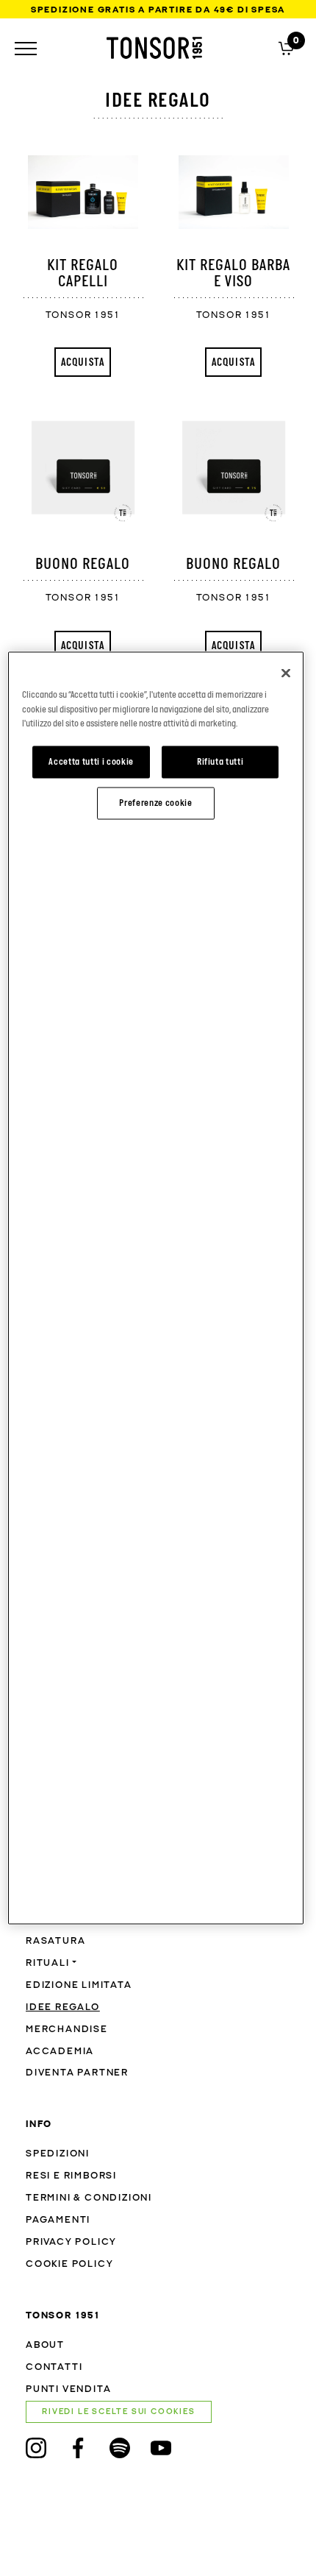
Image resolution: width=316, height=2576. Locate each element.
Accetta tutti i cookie (91, 762)
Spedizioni (58, 2154)
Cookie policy (69, 2264)
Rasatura (55, 1941)
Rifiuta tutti (220, 762)
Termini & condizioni (89, 2198)
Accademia (60, 2052)
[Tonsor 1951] (154, 48)
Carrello (286, 47)
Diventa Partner (77, 2073)
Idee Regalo (63, 2007)
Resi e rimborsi (71, 2176)
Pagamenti (58, 2220)
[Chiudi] (286, 673)
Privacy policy (71, 2242)
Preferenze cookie (155, 803)
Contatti (54, 2367)
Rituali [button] (48, 1963)
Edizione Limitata (79, 1985)
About (45, 2345)
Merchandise (67, 2030)
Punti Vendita (68, 2389)
